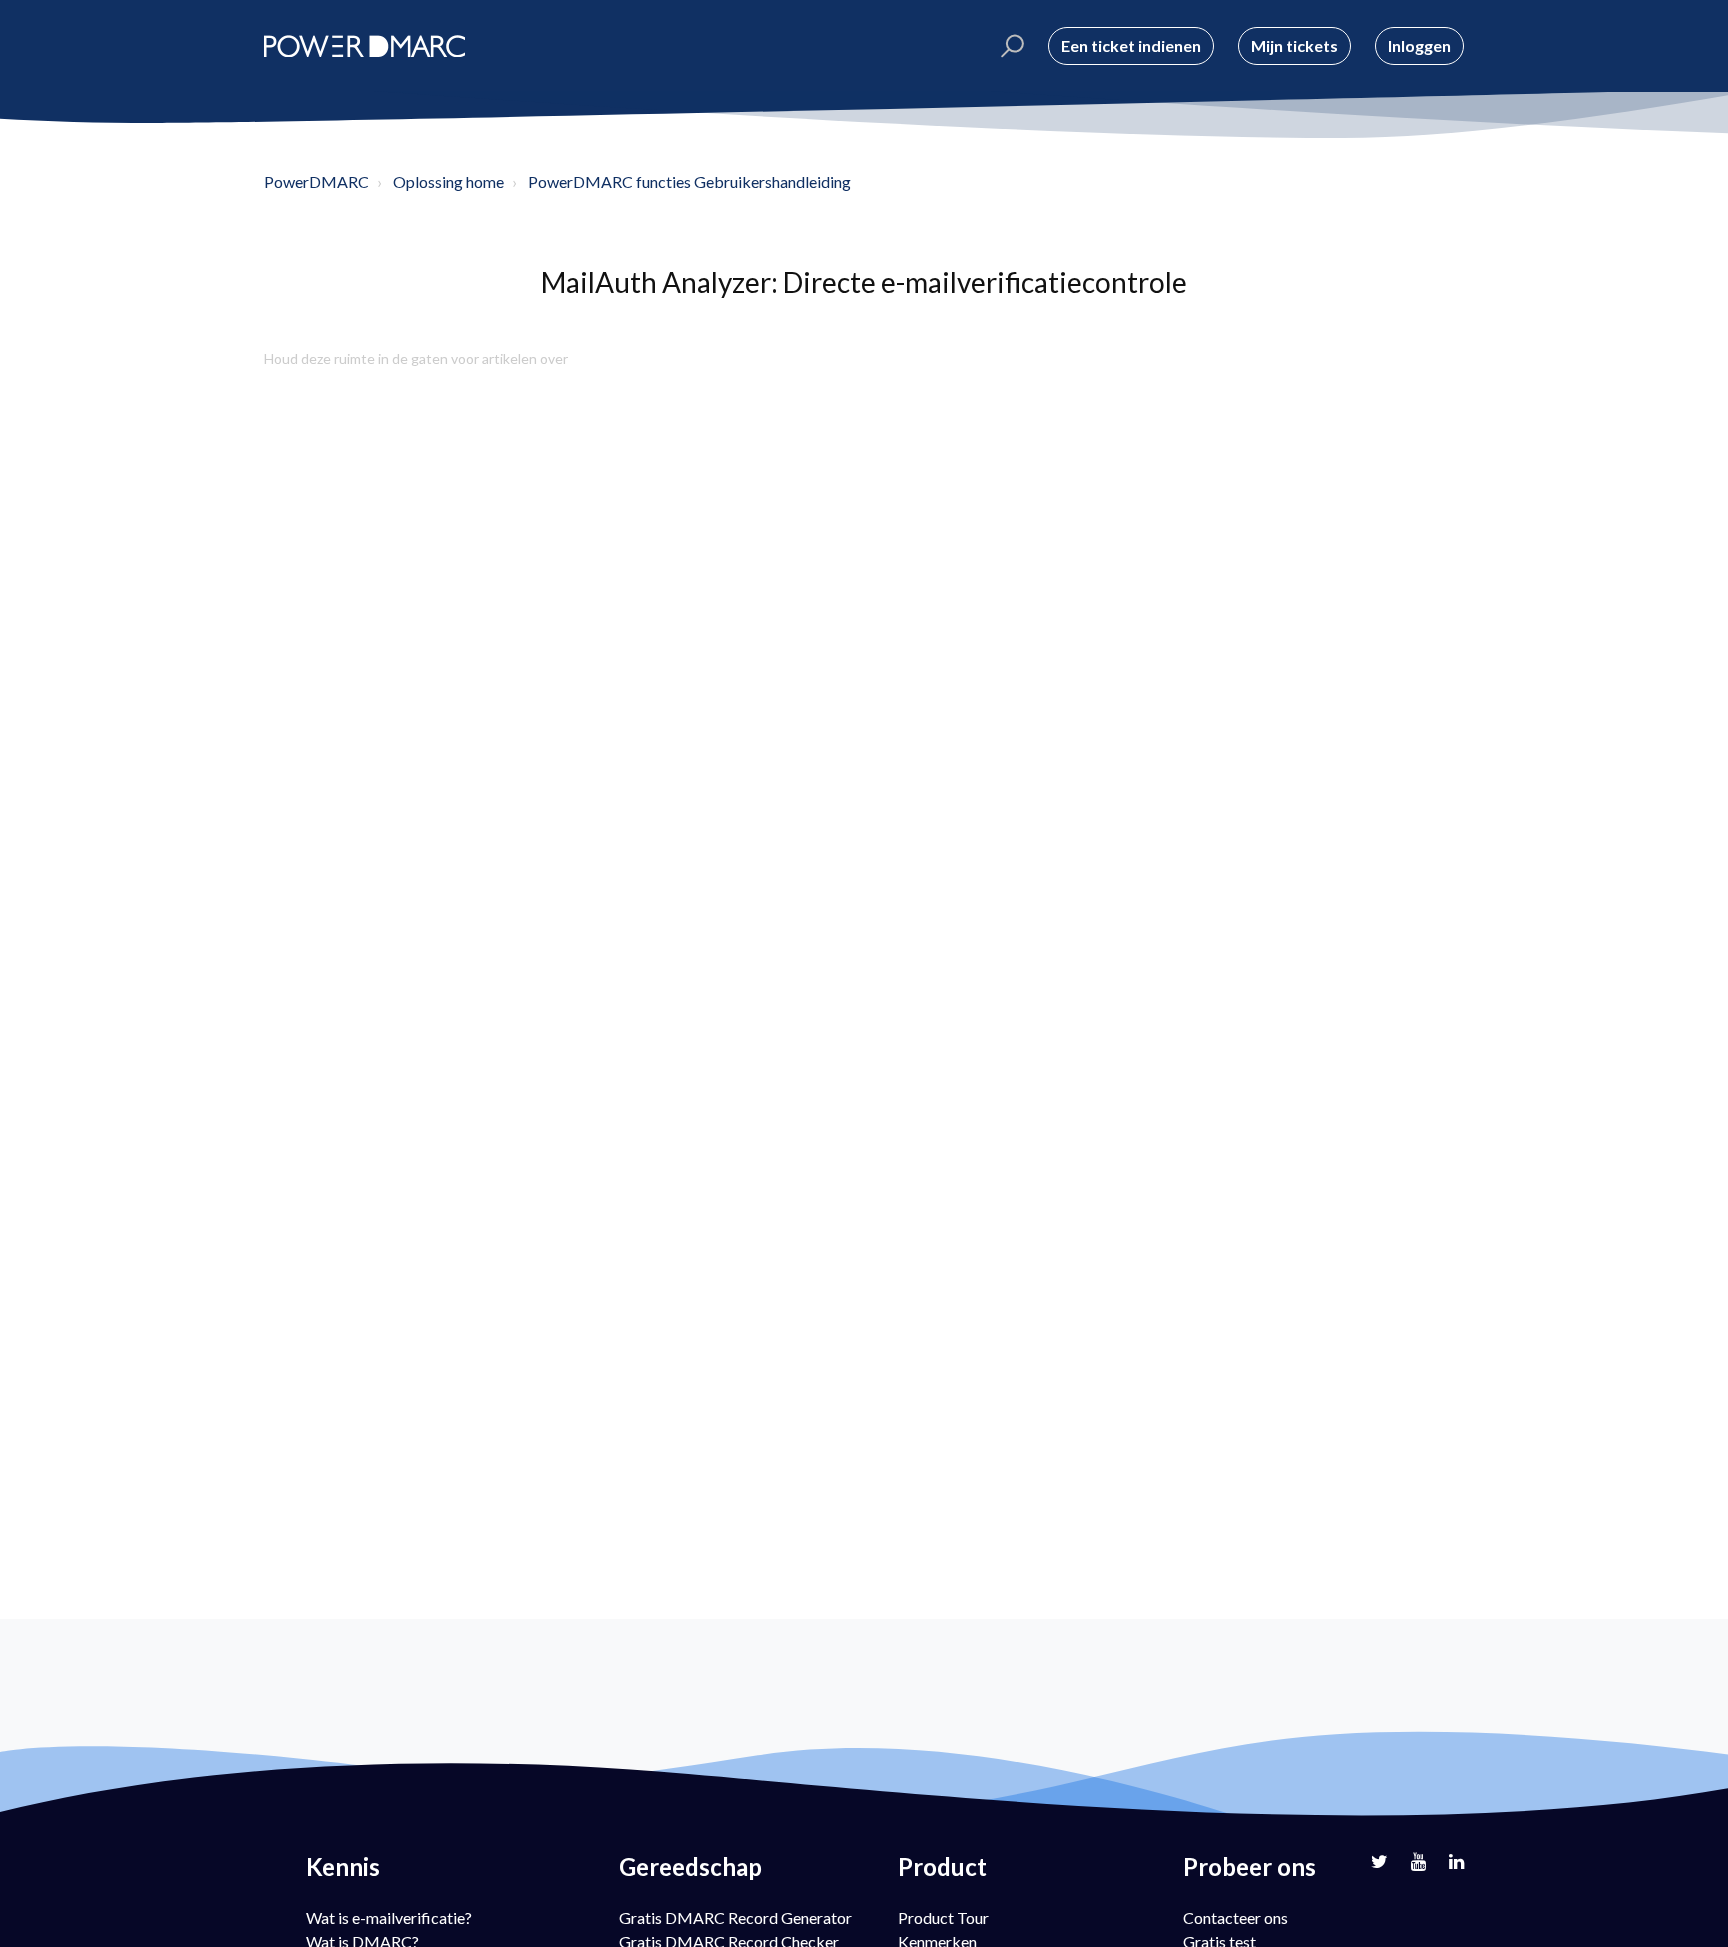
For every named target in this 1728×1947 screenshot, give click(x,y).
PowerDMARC (316, 181)
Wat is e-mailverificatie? (389, 1917)
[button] (1009, 46)
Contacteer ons (1235, 1917)
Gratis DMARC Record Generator (735, 1917)
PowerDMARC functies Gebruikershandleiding (689, 181)
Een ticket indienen (1131, 45)
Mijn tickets (1294, 45)
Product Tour (943, 1917)
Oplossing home (448, 181)
